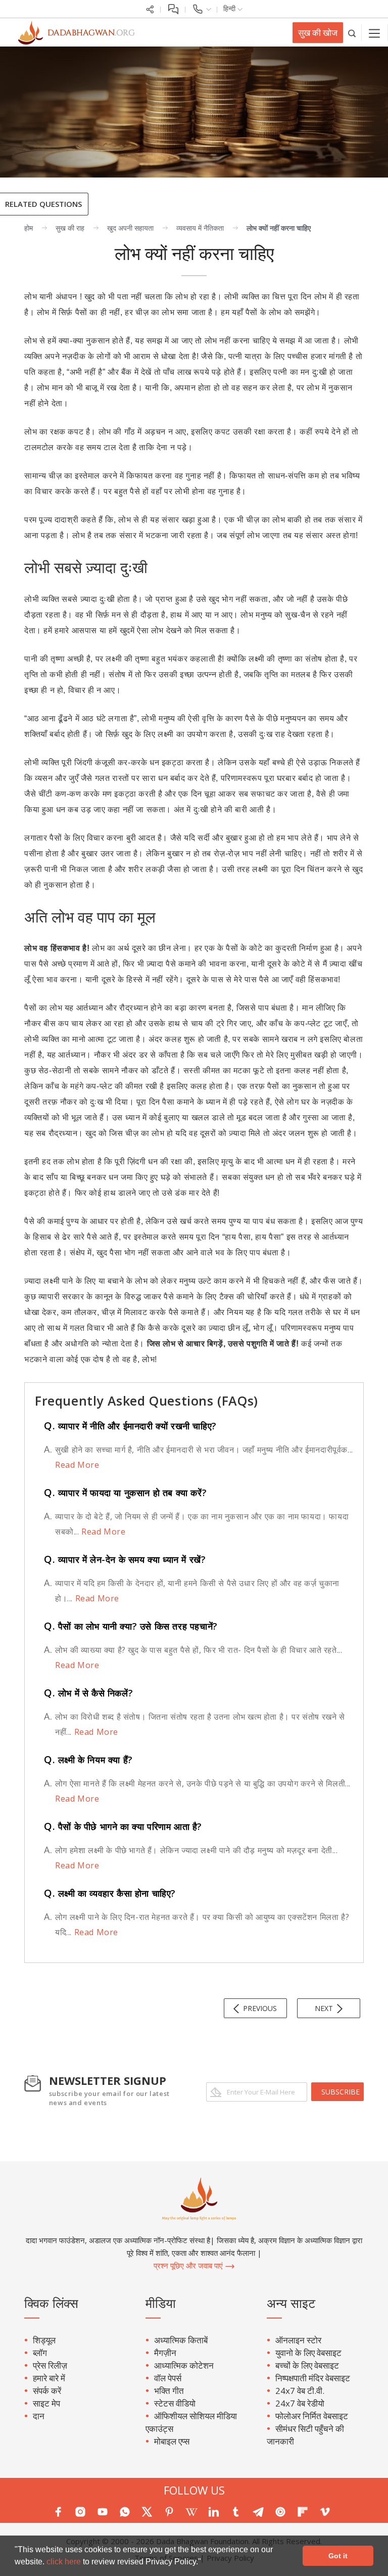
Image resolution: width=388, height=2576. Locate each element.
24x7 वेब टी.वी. (300, 2391)
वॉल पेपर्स (168, 2378)
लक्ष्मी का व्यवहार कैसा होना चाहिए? (110, 1893)
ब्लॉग (40, 2353)
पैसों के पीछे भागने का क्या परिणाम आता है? (123, 1826)
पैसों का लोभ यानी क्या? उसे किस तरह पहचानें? (131, 1626)
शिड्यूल (44, 2340)
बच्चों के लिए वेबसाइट (307, 2365)
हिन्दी (230, 8)
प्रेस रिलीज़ (50, 2365)
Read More (77, 1465)
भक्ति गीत (169, 2391)
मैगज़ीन (165, 2353)
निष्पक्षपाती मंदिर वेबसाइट (313, 2378)
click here (65, 2562)
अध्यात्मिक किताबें (181, 2340)
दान (39, 2416)
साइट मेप (46, 2403)
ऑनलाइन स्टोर (298, 2340)
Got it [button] (338, 2556)
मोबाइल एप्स (172, 2441)
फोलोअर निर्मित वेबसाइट (312, 2416)
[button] (205, 2563)
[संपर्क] (201, 8)
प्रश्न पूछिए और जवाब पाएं (189, 2265)
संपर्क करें (47, 2391)
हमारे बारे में (49, 2378)
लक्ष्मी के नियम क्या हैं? (88, 1760)
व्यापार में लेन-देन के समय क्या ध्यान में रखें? (125, 1559)
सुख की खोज (318, 33)
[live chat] (173, 8)
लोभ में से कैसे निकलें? (88, 1693)
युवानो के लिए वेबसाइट (308, 2353)
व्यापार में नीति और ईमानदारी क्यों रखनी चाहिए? (130, 1426)
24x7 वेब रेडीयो (300, 2403)
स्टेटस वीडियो (175, 2403)
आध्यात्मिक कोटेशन (184, 2365)
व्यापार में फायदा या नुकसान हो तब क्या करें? (125, 1493)
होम (29, 228)
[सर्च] (352, 33)
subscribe (341, 2092)
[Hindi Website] (71, 32)
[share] (150, 8)
